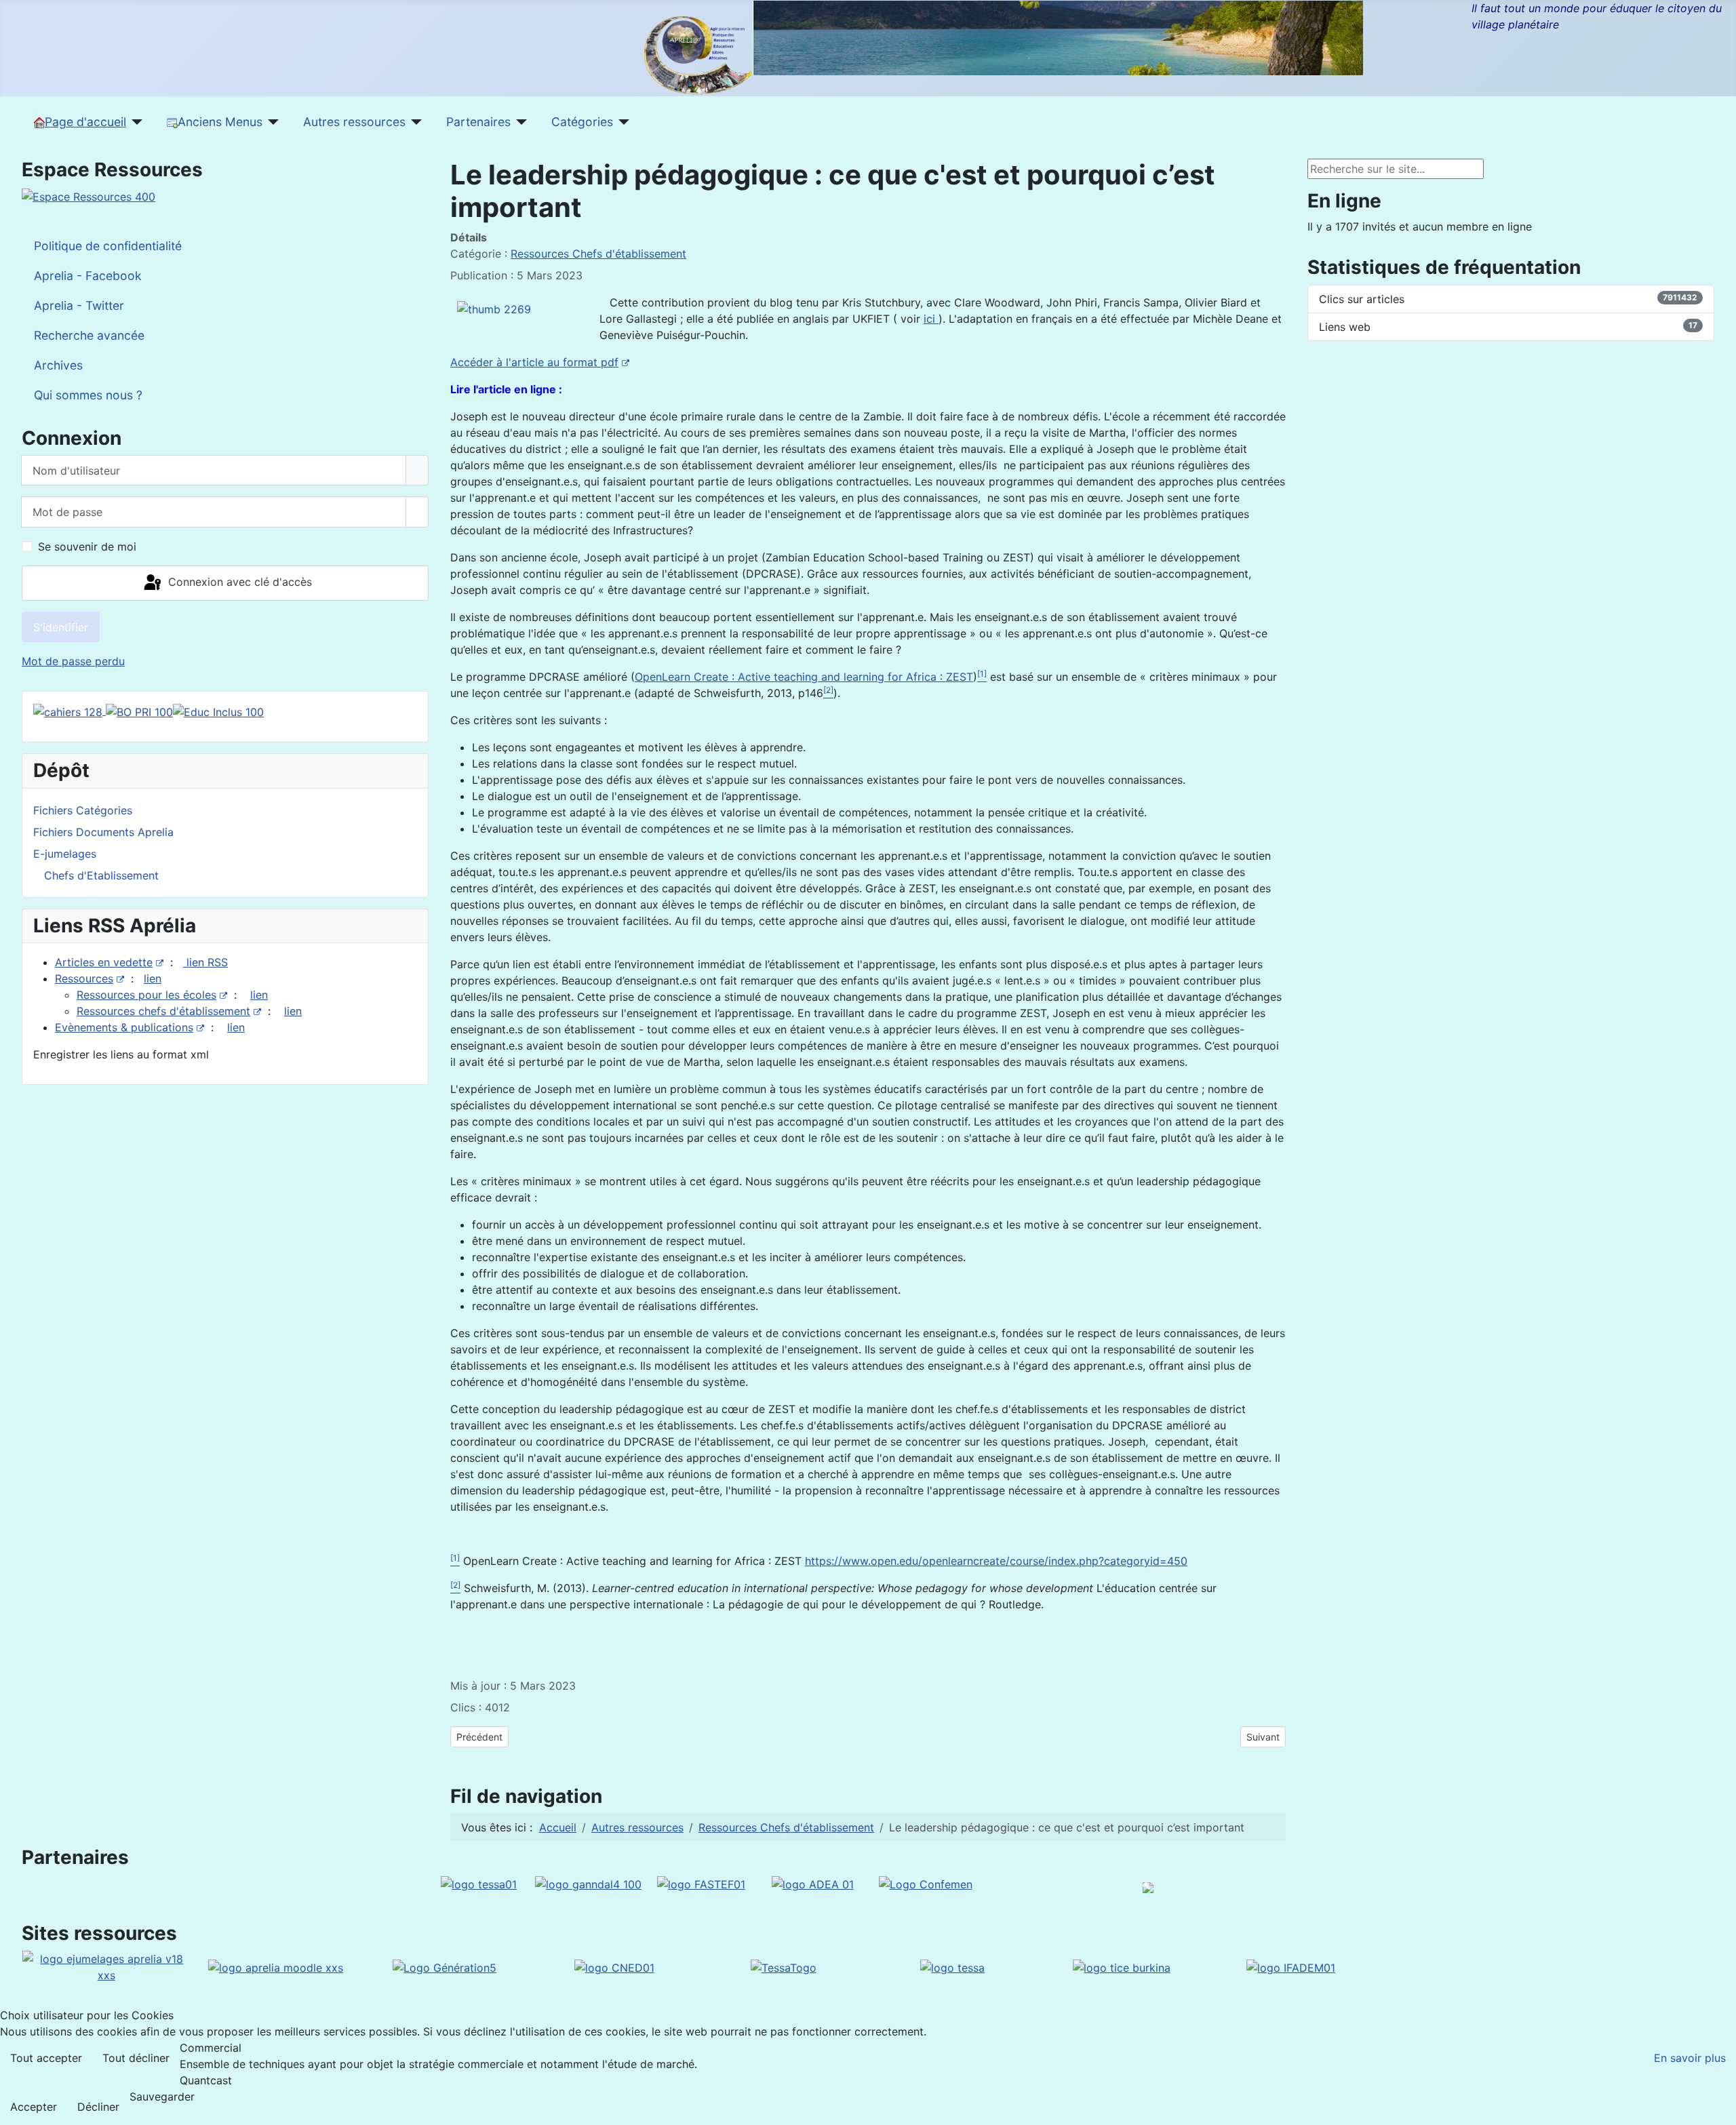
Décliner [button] (98, 2107)
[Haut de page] (1719, 2108)
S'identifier (61, 627)
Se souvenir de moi (87, 547)
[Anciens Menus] (271, 122)
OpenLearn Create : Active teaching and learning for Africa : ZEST (804, 677)
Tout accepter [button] (46, 2058)
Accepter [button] (34, 2107)
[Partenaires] (519, 122)
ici (931, 319)
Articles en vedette (104, 962)
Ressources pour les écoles (146, 995)
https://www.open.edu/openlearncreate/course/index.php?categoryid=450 (996, 1561)
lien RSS (205, 962)
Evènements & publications (124, 1027)
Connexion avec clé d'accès (238, 582)
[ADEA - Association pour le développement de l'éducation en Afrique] (813, 1884)
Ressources (84, 978)
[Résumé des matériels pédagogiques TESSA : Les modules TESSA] (952, 1966)
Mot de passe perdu (73, 661)
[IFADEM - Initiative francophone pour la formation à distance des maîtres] (1291, 1966)
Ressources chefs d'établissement (163, 1011)
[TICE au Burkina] (1122, 1966)
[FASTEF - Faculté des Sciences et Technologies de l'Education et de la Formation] (701, 1884)
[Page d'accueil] (135, 122)
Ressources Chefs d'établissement (598, 254)
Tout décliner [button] (136, 2058)
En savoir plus (1690, 2058)
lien (153, 978)
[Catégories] (622, 122)
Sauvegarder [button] (162, 2097)
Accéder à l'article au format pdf (534, 362)
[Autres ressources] (414, 122)
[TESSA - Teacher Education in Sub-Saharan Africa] (479, 1884)
